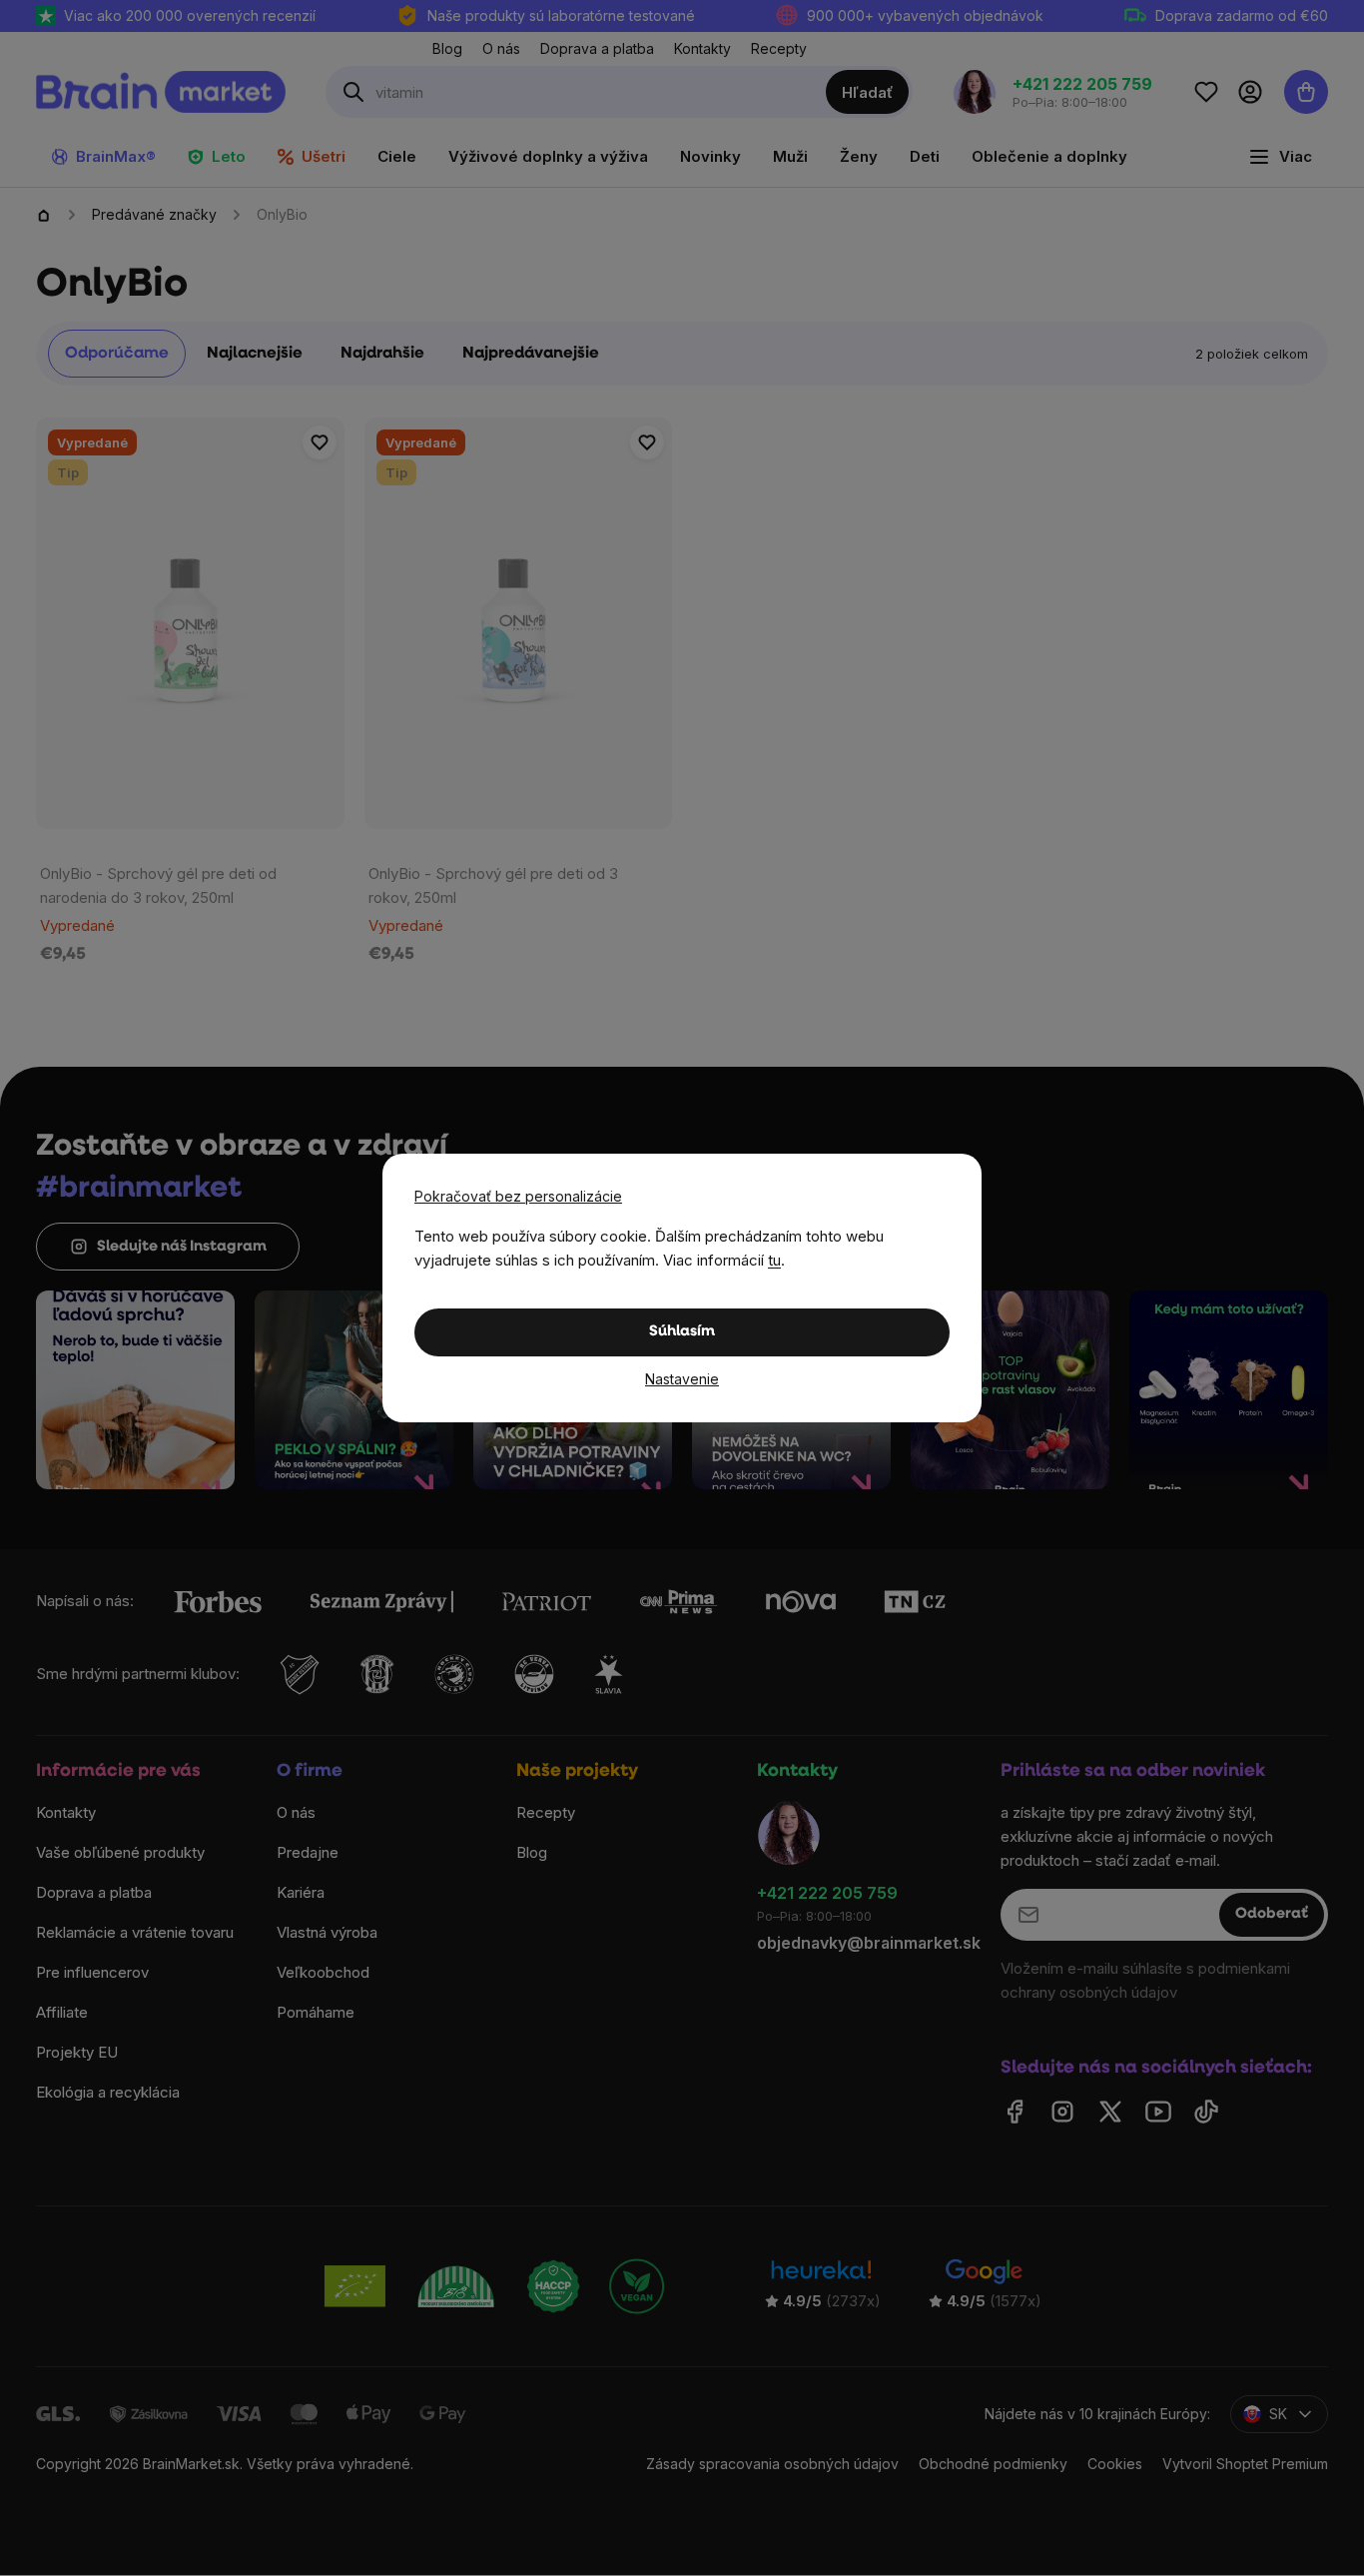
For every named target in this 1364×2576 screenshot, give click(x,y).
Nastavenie (682, 1379)
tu (774, 1260)
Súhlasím (682, 1332)
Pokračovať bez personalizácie (518, 1196)
